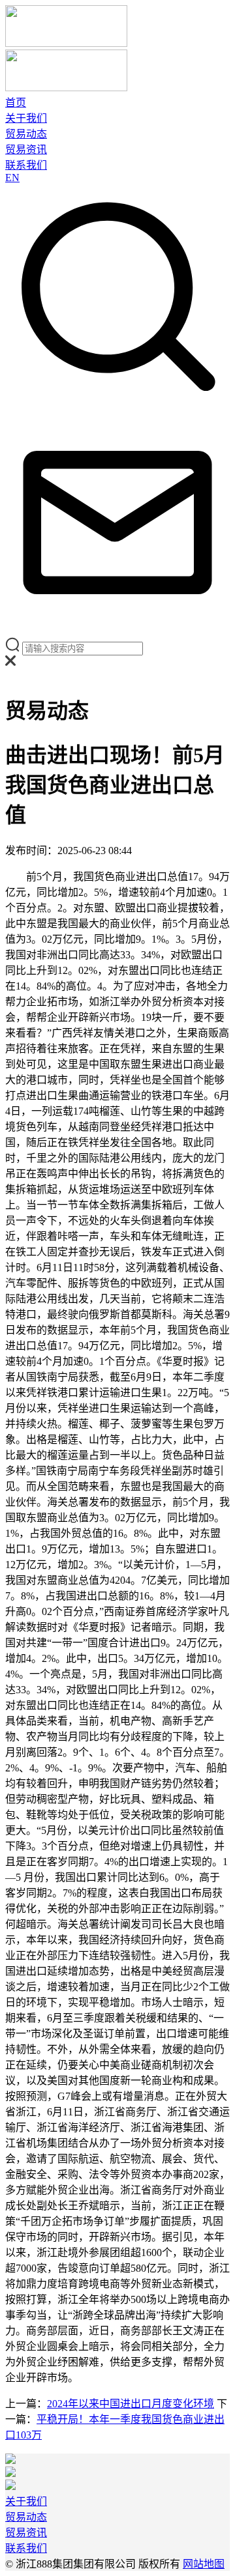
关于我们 (26, 118)
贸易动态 (26, 134)
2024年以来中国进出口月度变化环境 (131, 2404)
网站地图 (204, 2564)
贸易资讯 (26, 150)
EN (12, 178)
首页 (16, 103)
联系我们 (26, 165)
